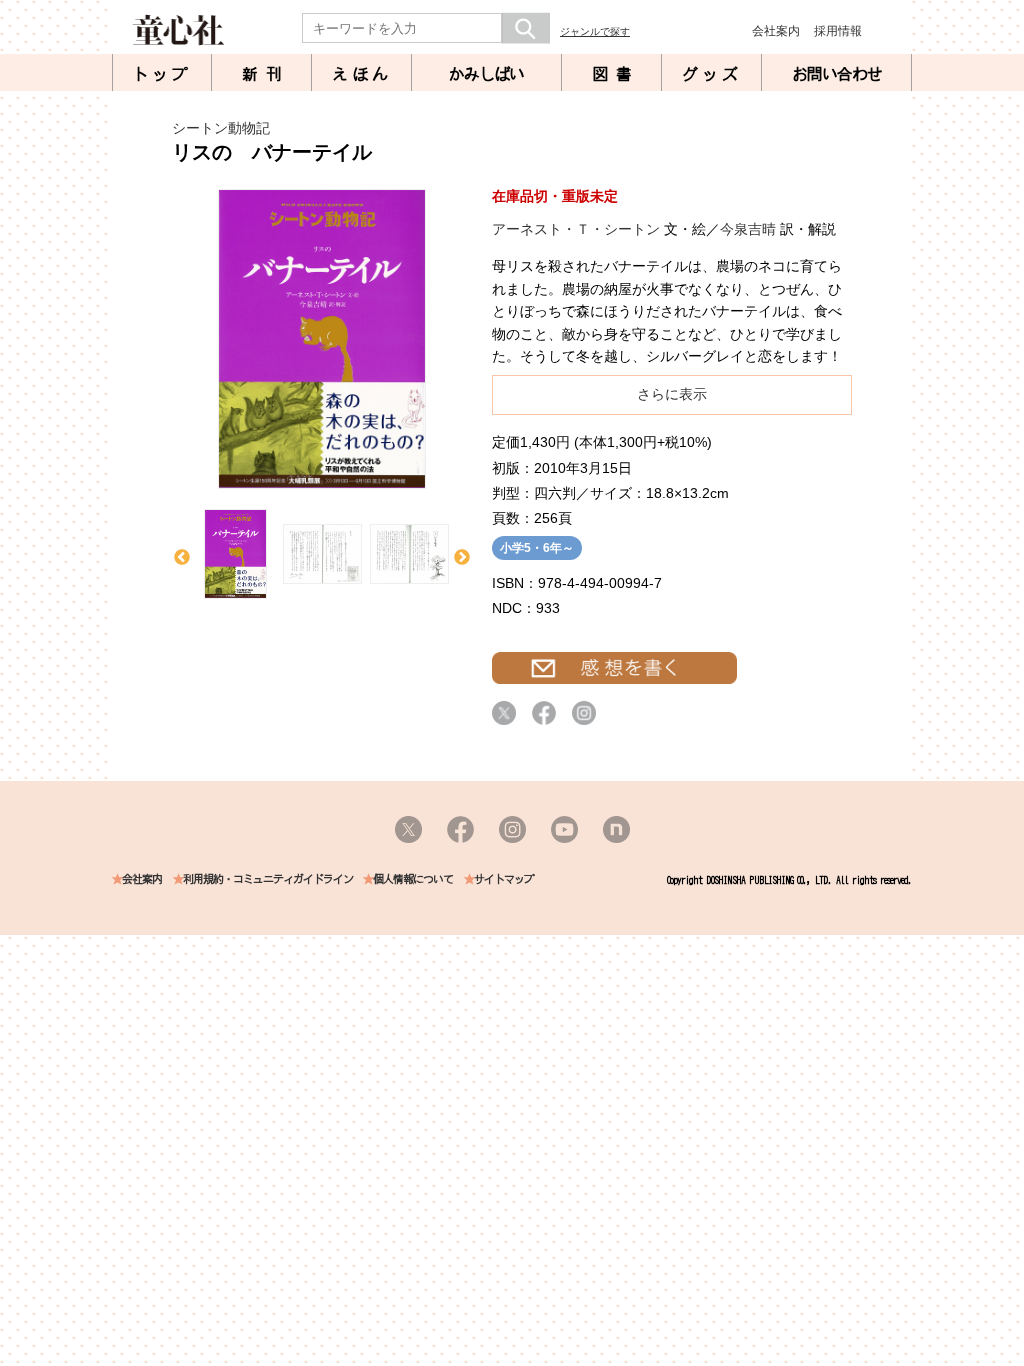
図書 (616, 74)
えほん (362, 74)
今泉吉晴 (748, 229)
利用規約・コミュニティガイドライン (268, 879)
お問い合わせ (837, 74)
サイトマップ (504, 879)
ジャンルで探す (595, 31)
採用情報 (838, 31)
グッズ (712, 74)
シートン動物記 (221, 128)
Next (462, 558)
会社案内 (776, 31)
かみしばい (486, 74)
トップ (162, 74)
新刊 (266, 74)
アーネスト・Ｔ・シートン (576, 229)
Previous (182, 558)
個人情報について (413, 879)
